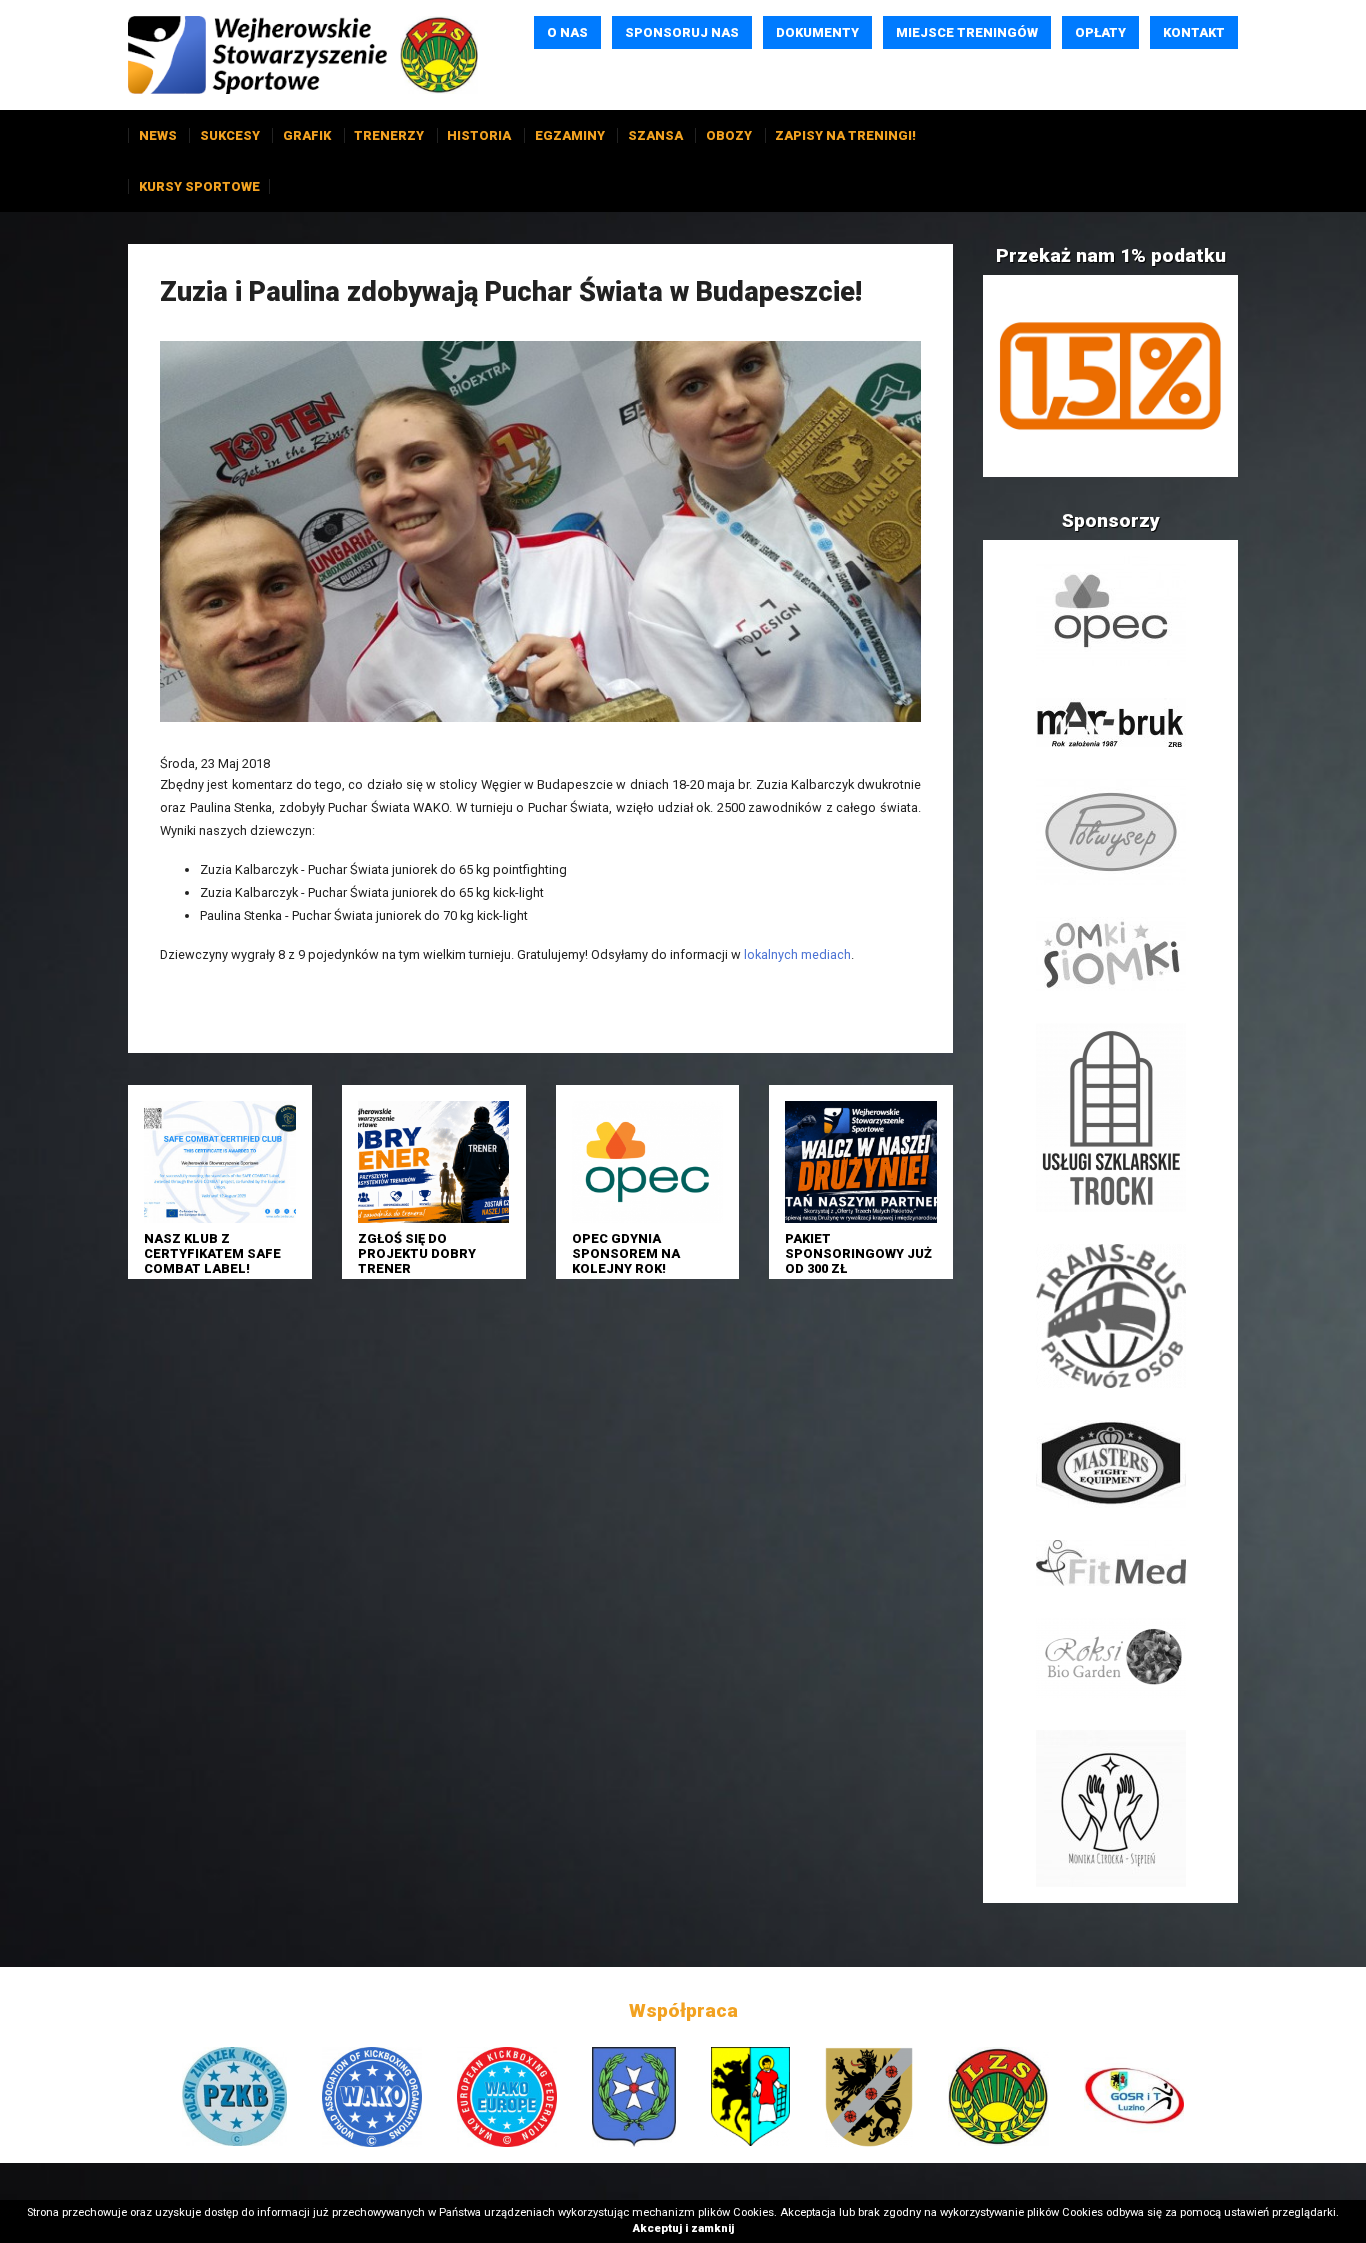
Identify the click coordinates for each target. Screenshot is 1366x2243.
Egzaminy (570, 135)
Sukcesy (230, 135)
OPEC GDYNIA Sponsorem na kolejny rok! (626, 1254)
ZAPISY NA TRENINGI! (845, 135)
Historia (479, 135)
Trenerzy (389, 135)
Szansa (655, 135)
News (158, 135)
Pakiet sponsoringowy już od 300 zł (858, 1254)
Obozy (729, 135)
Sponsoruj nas (682, 32)
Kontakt (1194, 32)
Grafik (307, 135)
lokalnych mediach (797, 954)
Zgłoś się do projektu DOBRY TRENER (417, 1254)
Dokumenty (817, 32)
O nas (567, 32)
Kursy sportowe (199, 186)
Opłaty (1100, 32)
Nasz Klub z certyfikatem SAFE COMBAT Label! (212, 1254)
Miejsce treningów (967, 32)
